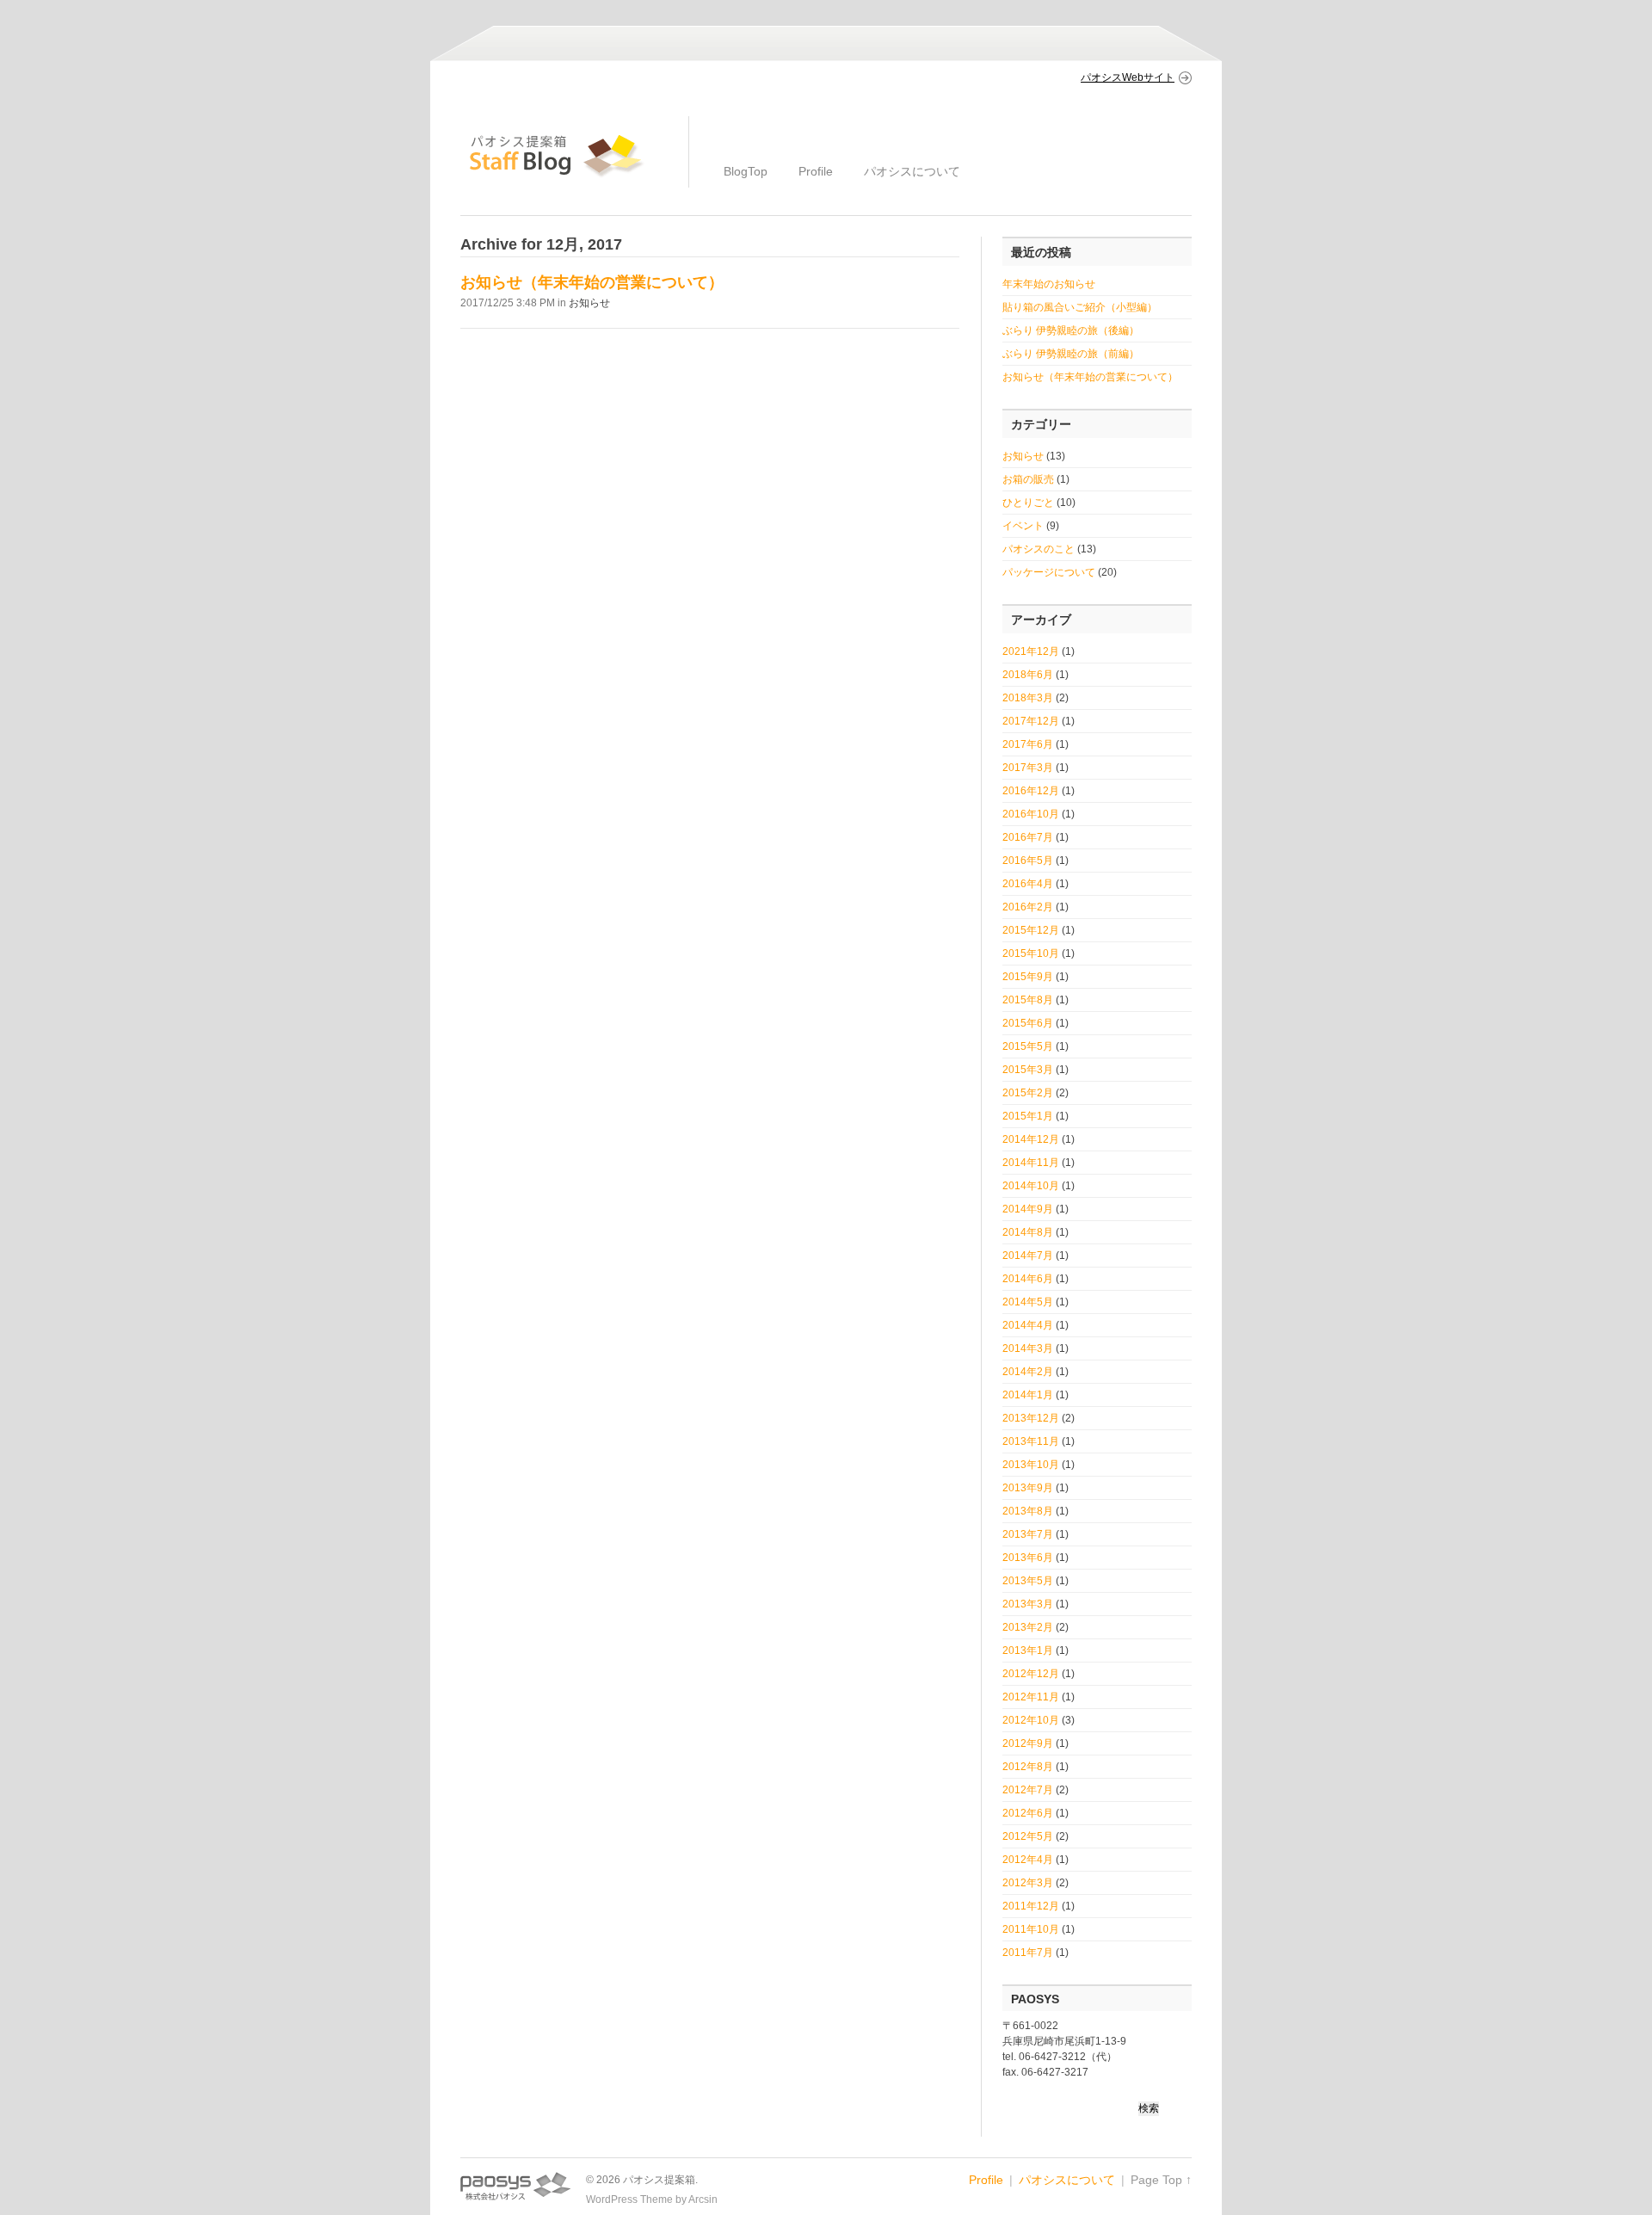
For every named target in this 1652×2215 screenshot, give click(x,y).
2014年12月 (1031, 1139)
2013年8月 (1028, 1511)
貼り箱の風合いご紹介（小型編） (1080, 307)
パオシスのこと (1039, 549)
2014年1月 (1028, 1395)
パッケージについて (1049, 572)
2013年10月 (1031, 1465)
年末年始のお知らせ (1049, 284)
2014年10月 (1031, 1186)
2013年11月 (1031, 1441)
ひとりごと (1028, 503)
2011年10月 (1031, 1929)
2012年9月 (1028, 1743)
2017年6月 (1028, 744)
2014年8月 (1028, 1232)
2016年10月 (1031, 814)
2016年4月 (1028, 884)
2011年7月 (1028, 1953)
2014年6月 (1028, 1279)
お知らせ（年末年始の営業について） (592, 282)
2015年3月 (1028, 1070)
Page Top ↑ (1161, 2180)
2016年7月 (1028, 837)
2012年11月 (1031, 1697)
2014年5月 (1028, 1302)
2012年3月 (1028, 1883)
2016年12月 (1031, 791)
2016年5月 (1028, 861)
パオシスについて (912, 171)
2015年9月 (1028, 977)
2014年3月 (1028, 1348)
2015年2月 (1028, 1093)
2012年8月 (1028, 1767)
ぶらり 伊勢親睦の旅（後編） (1071, 330)
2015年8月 (1028, 1000)
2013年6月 (1028, 1558)
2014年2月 (1028, 1372)
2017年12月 (1031, 721)
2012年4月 (1028, 1860)
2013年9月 (1028, 1488)
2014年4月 (1028, 1325)
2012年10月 (1031, 1720)
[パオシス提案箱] (557, 176)
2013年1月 (1028, 1650)
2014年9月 (1028, 1209)
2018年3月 (1028, 698)
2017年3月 (1028, 768)
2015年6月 (1028, 1023)
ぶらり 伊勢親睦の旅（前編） (1071, 354)
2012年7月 (1028, 1790)
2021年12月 (1031, 651)
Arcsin (703, 2200)
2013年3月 (1028, 1604)
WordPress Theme (629, 2200)
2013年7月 (1028, 1534)
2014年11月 (1031, 1163)
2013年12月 (1031, 1418)
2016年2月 (1028, 907)
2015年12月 (1031, 930)
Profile (816, 171)
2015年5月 (1028, 1046)
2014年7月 (1028, 1256)
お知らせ (589, 303)
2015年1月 (1028, 1116)
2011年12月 (1031, 1906)
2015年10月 (1031, 953)
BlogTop (746, 171)
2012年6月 (1028, 1813)
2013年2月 (1028, 1627)
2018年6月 (1028, 675)
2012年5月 (1028, 1836)
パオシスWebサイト (1128, 77)
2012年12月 (1031, 1674)
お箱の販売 (1028, 479)
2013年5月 (1028, 1581)
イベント (1023, 526)
